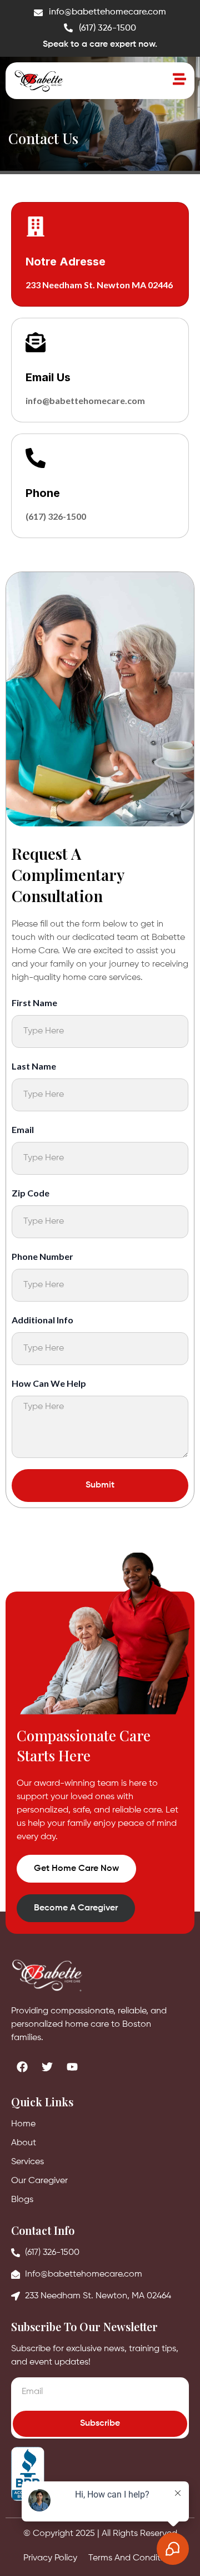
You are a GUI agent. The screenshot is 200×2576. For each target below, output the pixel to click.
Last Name (34, 1066)
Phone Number (42, 1256)
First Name (34, 1003)
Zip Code (31, 1193)
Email (23, 1129)
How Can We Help (49, 1383)
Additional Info (42, 1320)
